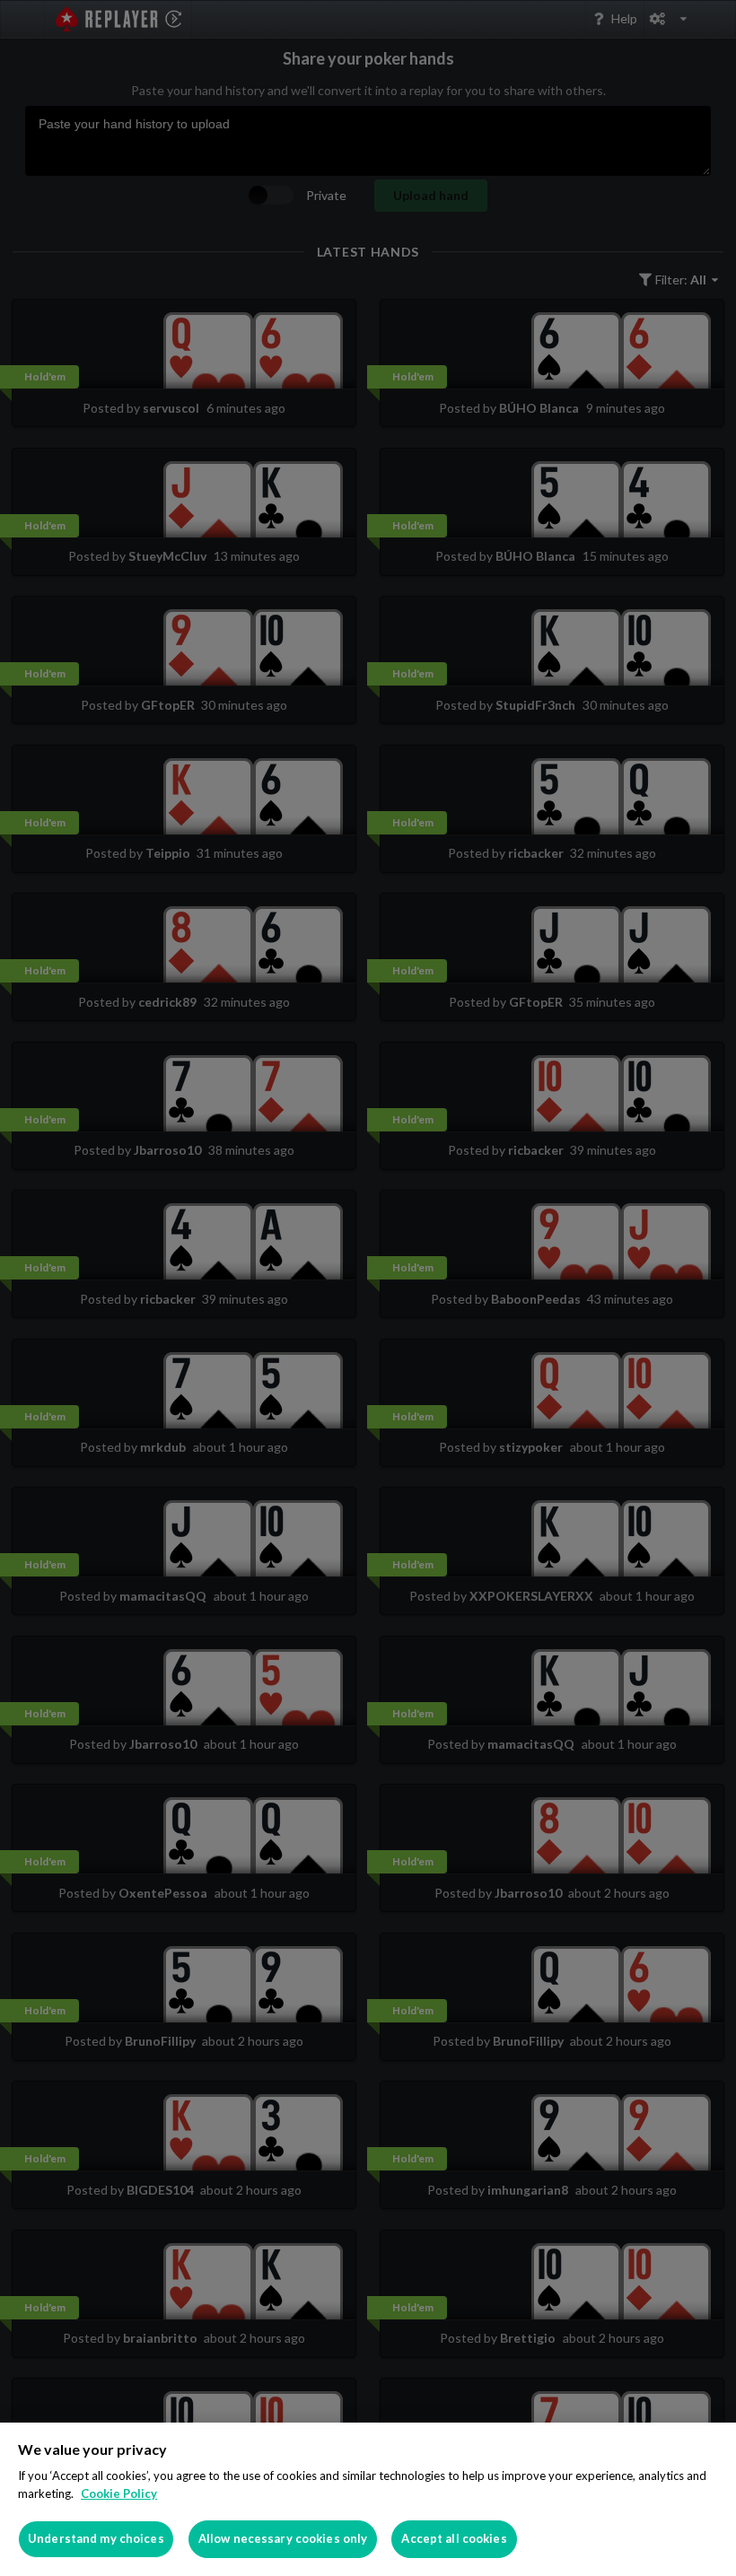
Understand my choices (96, 2538)
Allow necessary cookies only (283, 2538)
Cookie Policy (119, 2493)
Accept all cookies (454, 2538)
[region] (368, 2499)
